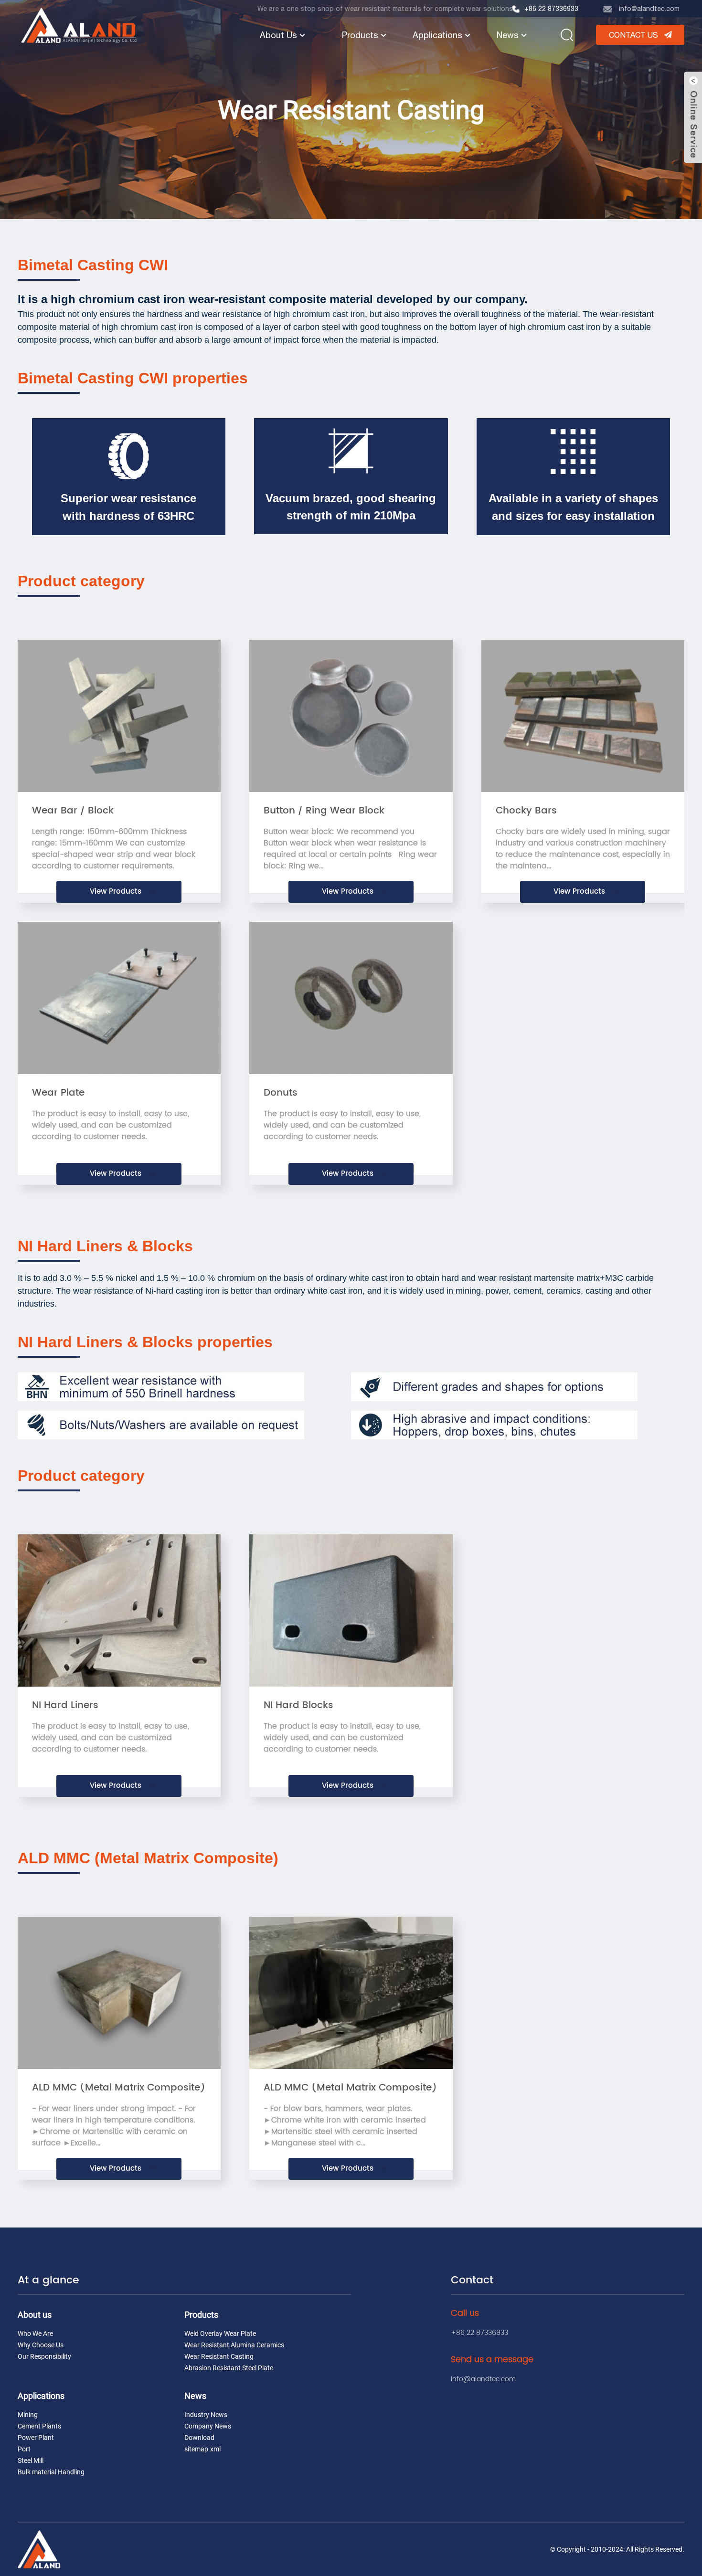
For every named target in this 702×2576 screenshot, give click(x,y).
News (508, 35)
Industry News (206, 2415)
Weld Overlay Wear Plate (220, 2333)
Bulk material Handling (51, 2472)
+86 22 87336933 (551, 9)
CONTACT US (633, 35)
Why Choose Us (41, 2345)
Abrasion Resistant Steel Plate (229, 2368)
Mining (28, 2415)
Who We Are (35, 2333)
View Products (116, 892)
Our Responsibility (44, 2356)
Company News (208, 2426)
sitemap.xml (202, 2449)
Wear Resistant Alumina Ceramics (234, 2345)
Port (24, 2449)
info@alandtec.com (649, 9)
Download (199, 2438)
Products (360, 35)
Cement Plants (39, 2426)
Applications (437, 35)
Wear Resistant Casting (219, 2356)
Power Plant (36, 2438)
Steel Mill (31, 2460)
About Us (278, 35)
